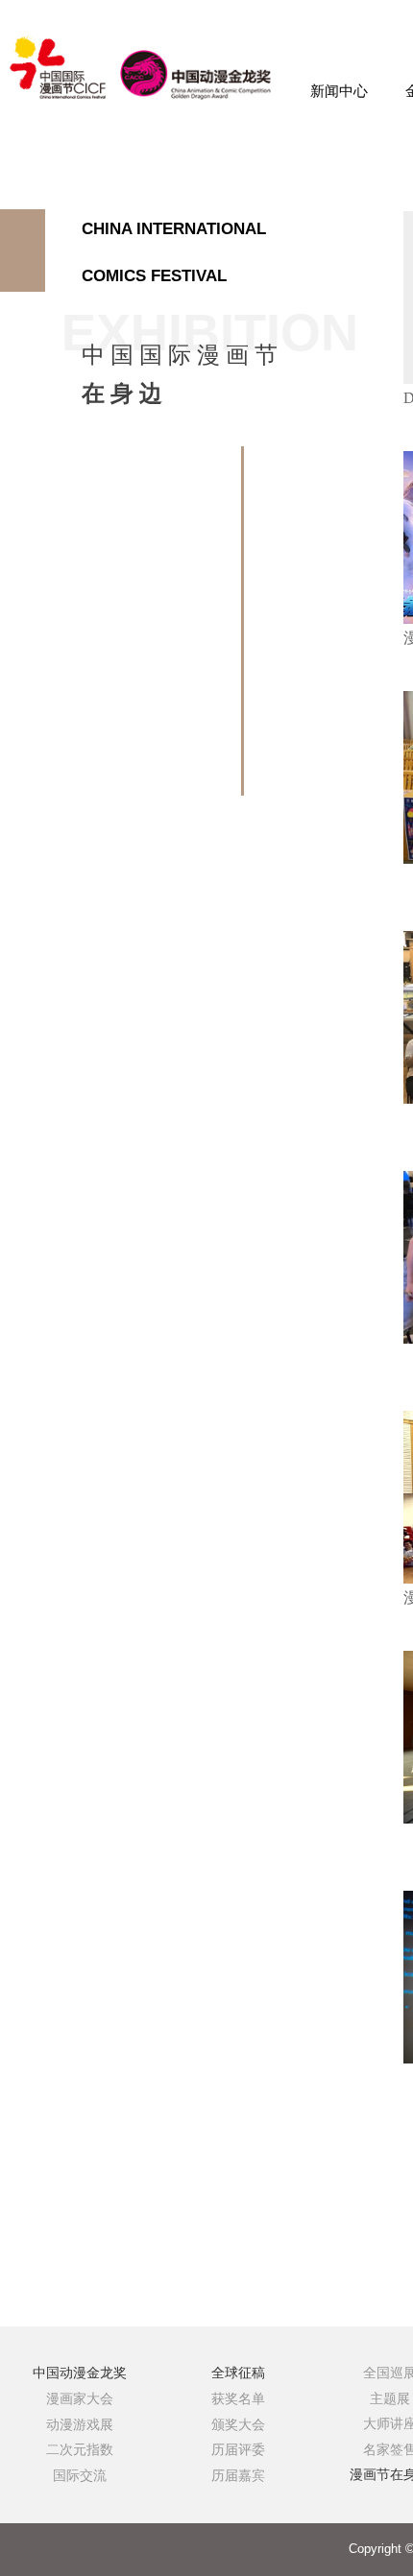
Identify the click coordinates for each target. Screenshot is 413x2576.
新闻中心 (339, 91)
